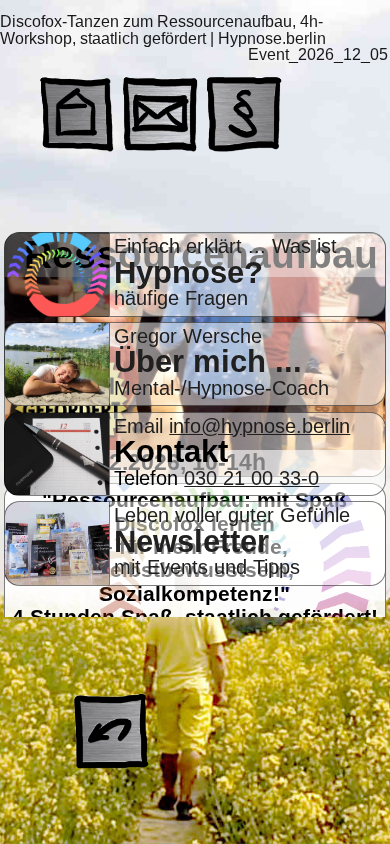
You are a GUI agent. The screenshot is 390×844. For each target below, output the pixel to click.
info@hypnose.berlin (259, 426)
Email (141, 426)
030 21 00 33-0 (251, 478)
